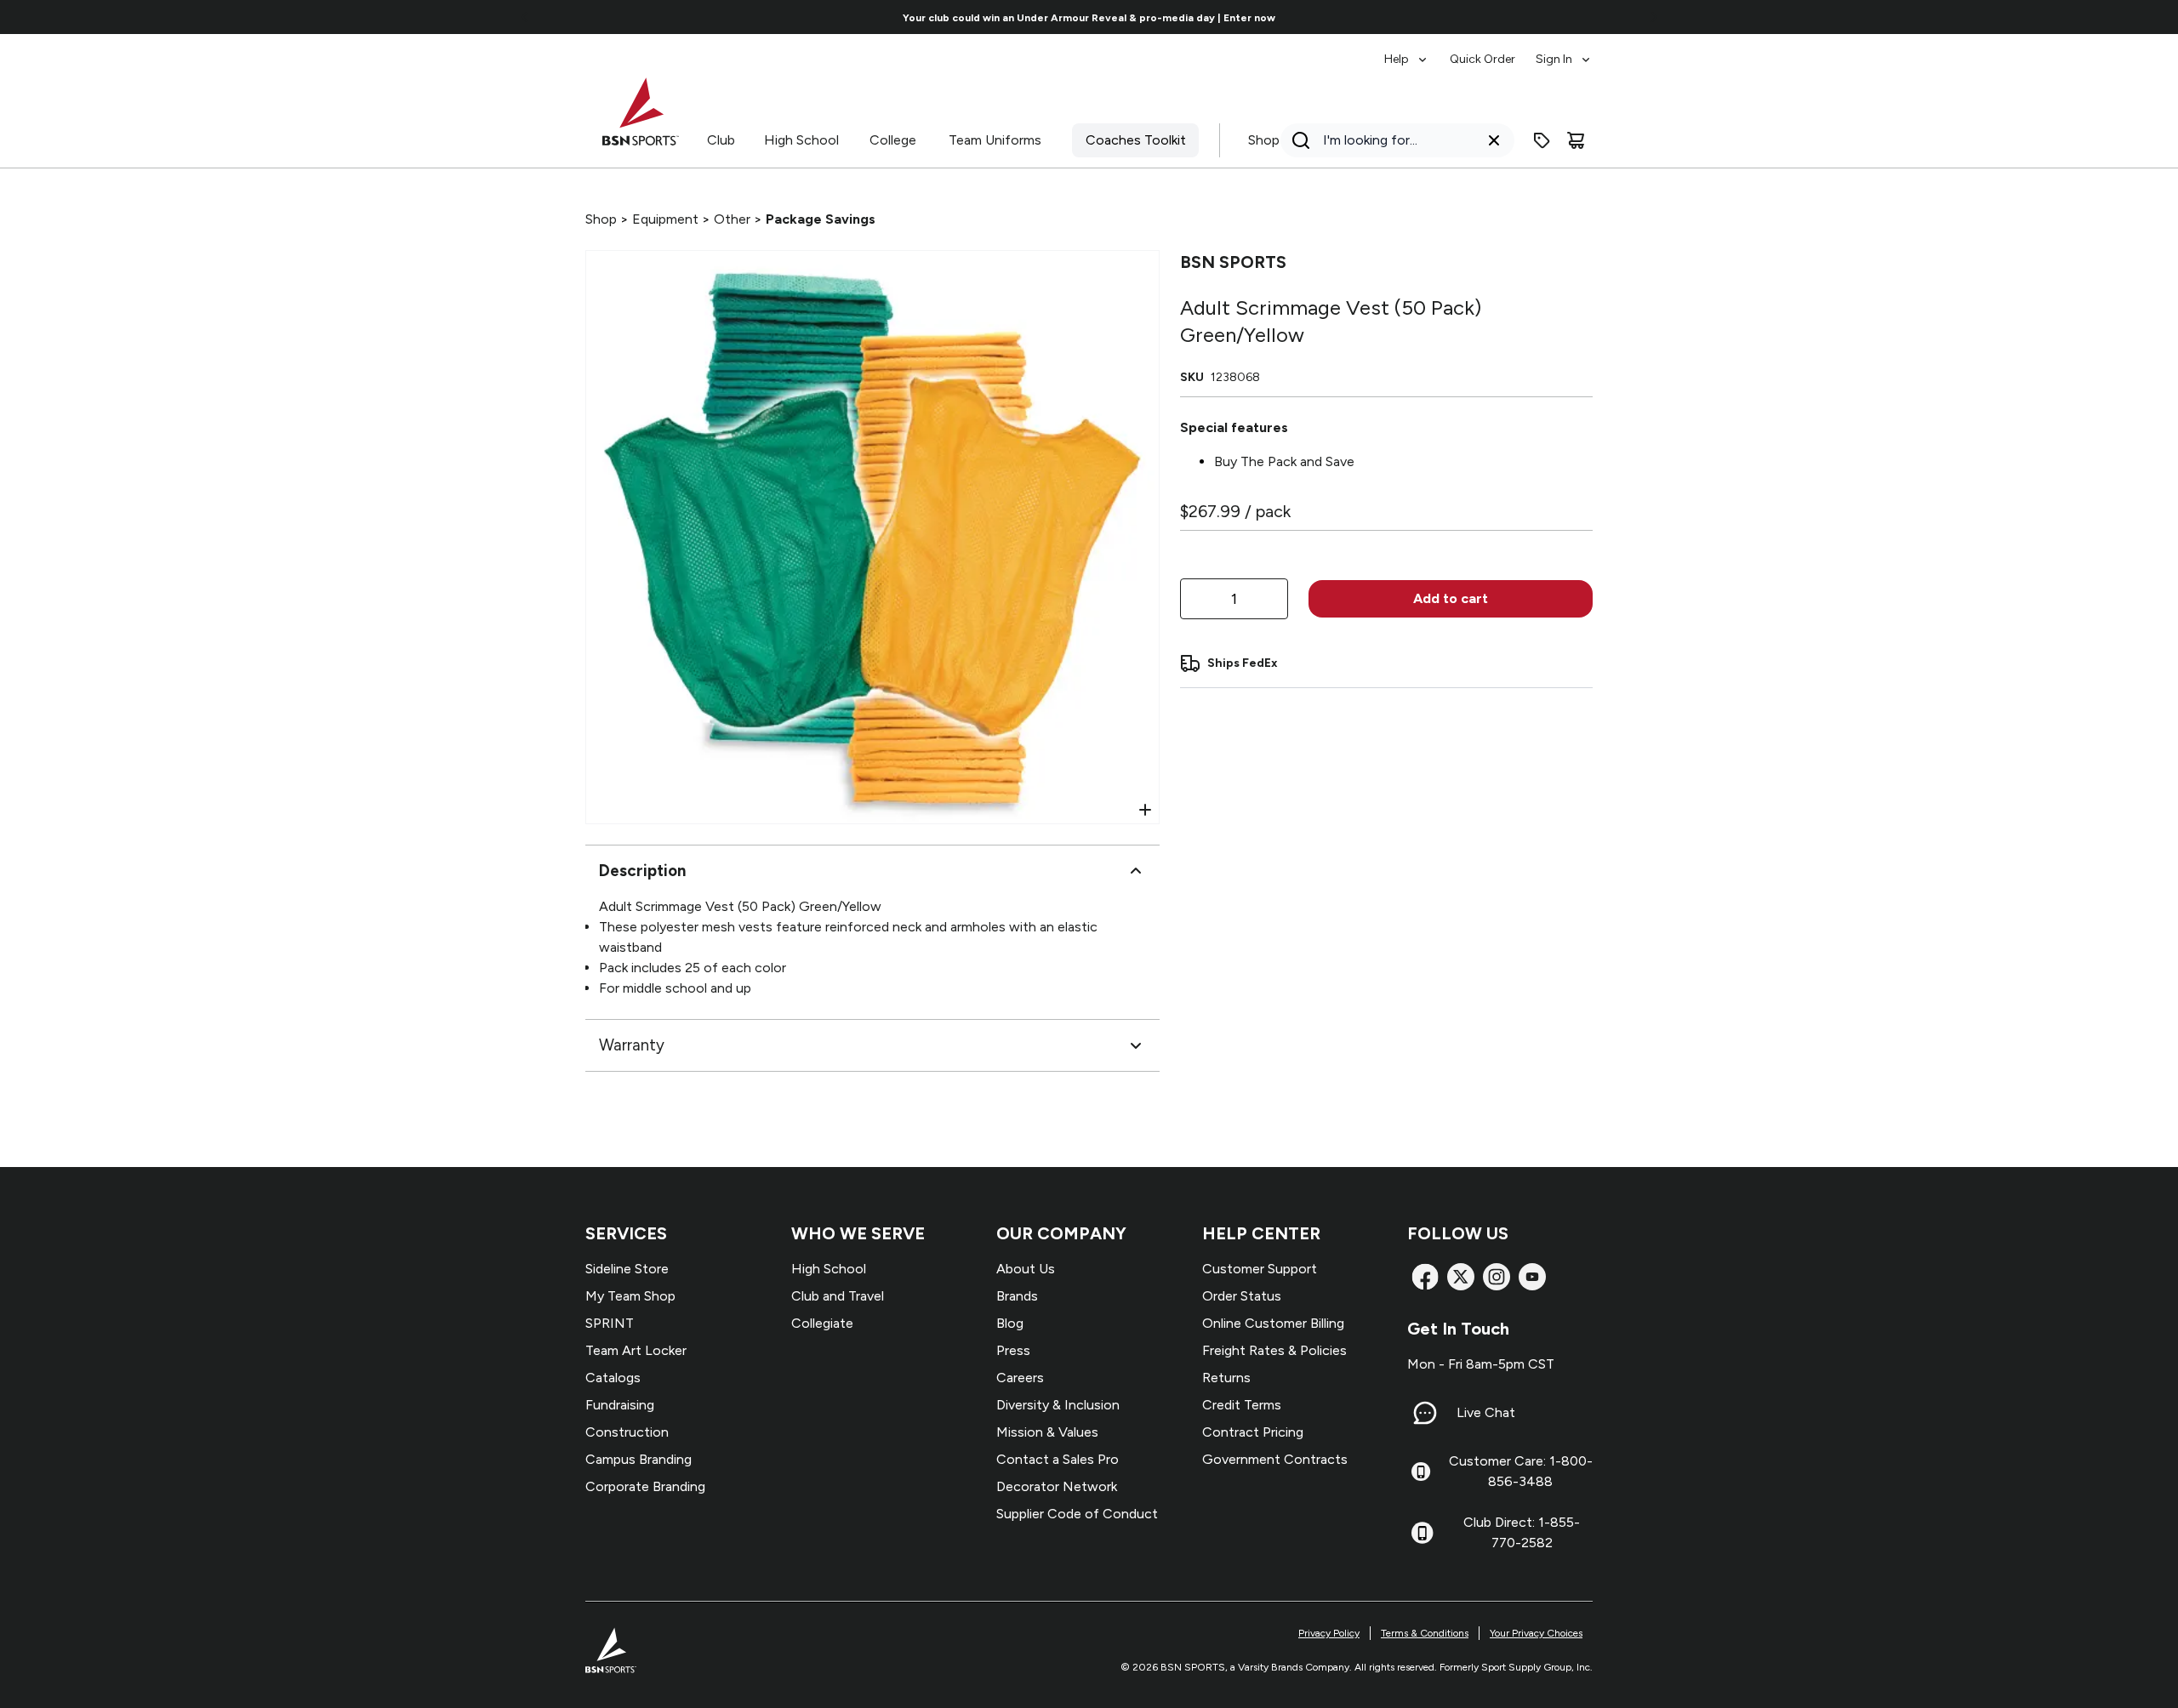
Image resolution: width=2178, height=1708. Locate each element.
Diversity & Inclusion (1058, 1405)
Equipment (665, 219)
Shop (1264, 140)
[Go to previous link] (525, 17)
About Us (1026, 1269)
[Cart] (1576, 140)
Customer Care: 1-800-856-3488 (1521, 1471)
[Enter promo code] (1542, 140)
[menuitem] (1407, 51)
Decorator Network (1057, 1486)
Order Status (1242, 1296)
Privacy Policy (1329, 1633)
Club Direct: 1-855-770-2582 (1522, 1532)
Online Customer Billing (1273, 1323)
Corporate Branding (645, 1486)
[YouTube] (1532, 1277)
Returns (1226, 1378)
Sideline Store (627, 1269)
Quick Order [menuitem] (1482, 59)
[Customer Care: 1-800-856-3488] (1421, 1472)
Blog (1010, 1323)
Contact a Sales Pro (1058, 1459)
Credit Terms (1242, 1405)
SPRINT (610, 1323)
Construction (627, 1432)
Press (1013, 1350)
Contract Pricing (1253, 1432)
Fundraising (620, 1405)
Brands (1017, 1296)
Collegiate (822, 1323)
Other (732, 219)
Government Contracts (1275, 1459)
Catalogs (613, 1378)
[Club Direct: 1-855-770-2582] (1422, 1533)
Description (642, 871)
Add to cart (1451, 598)
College (893, 140)
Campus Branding (639, 1459)
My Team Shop (630, 1296)
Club (721, 140)
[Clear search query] (1494, 140)
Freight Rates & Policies (1274, 1350)
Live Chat (1486, 1412)
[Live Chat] (1425, 1413)
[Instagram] (1497, 1277)
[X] (1461, 1277)
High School (801, 140)
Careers (1020, 1378)
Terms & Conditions (1425, 1633)
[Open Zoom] (1145, 810)
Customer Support (1260, 1269)
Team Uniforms (995, 140)
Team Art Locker (636, 1350)
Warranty (632, 1045)
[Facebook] (1425, 1277)
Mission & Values (1047, 1432)
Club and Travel (838, 1296)
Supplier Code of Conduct (1077, 1514)
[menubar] (1488, 51)
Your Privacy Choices (1536, 1633)
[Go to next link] (1654, 17)
